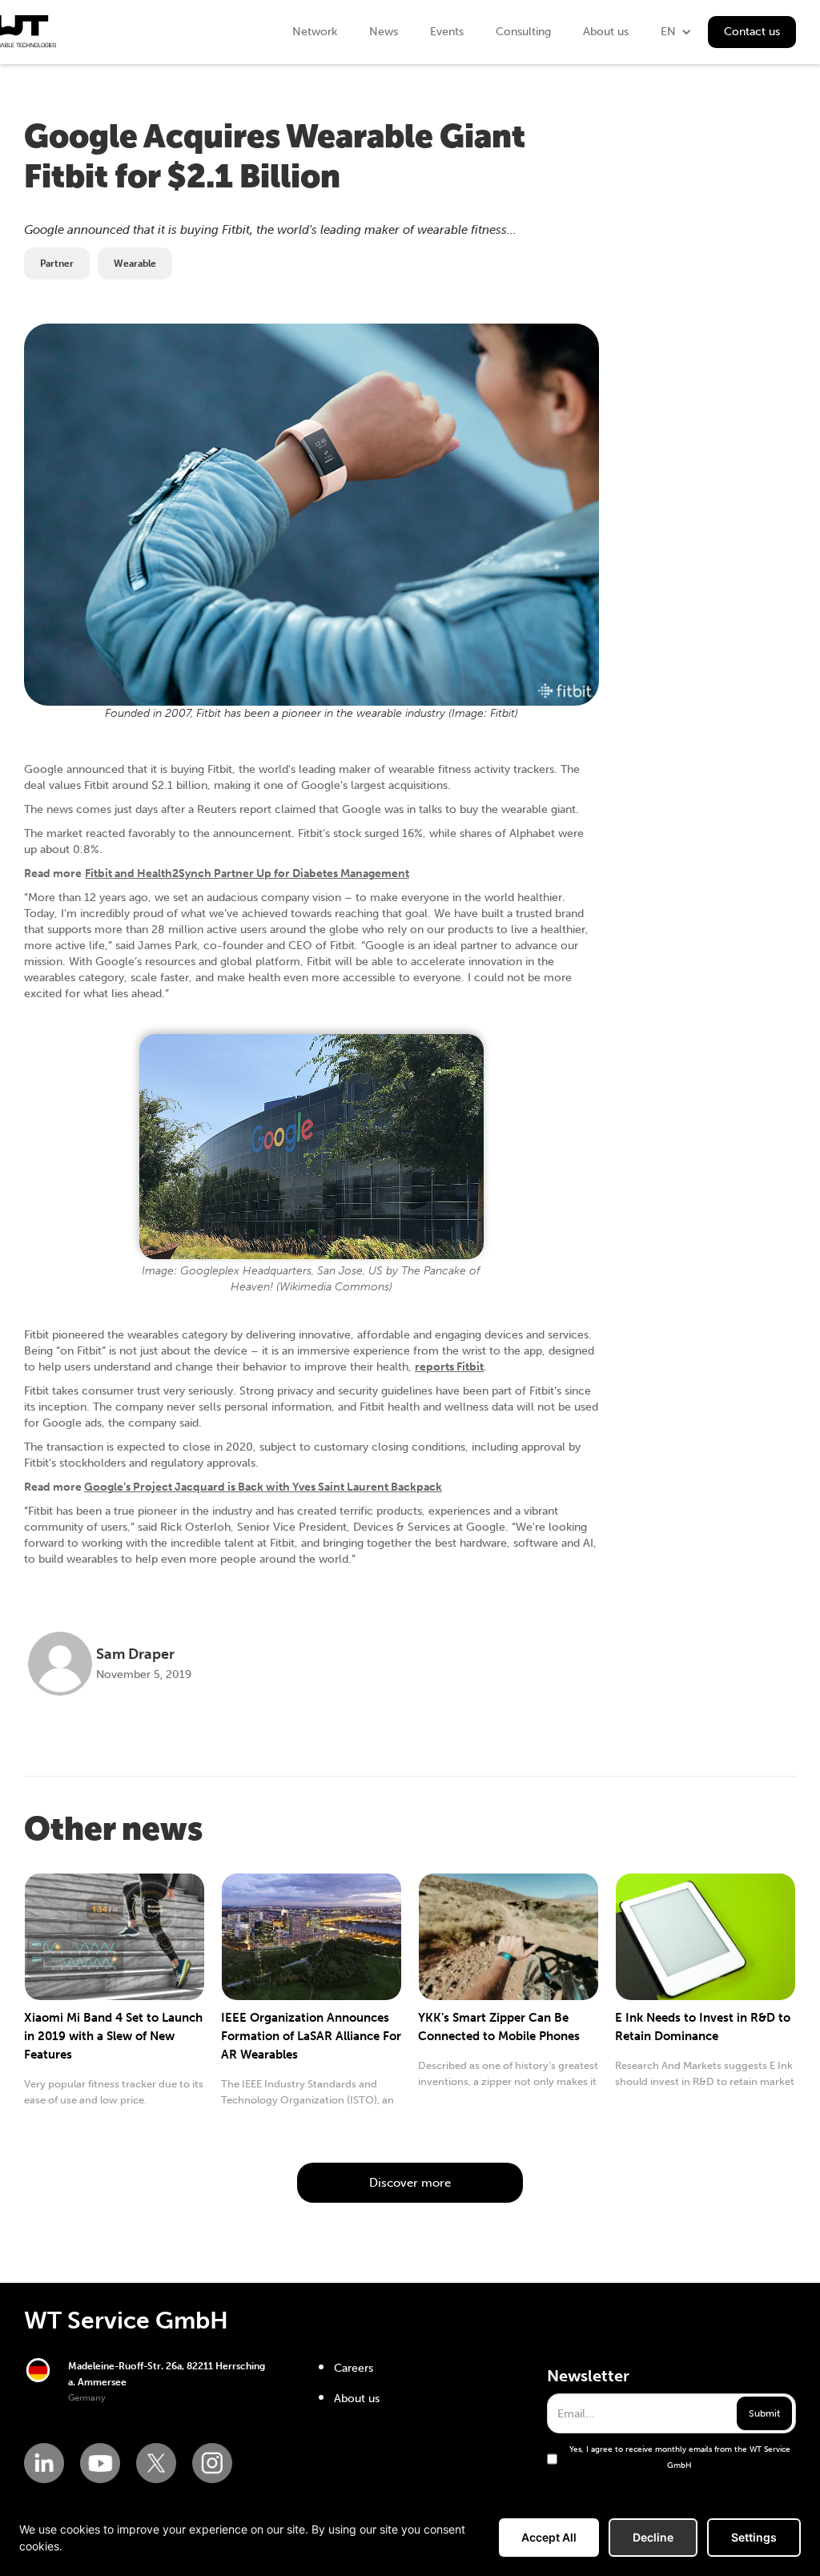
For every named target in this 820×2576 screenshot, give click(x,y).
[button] (676, 32)
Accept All (549, 2537)
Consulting (523, 32)
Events (447, 32)
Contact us (752, 32)
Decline (653, 2537)
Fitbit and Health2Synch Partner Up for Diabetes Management (247, 873)
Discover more (410, 2183)
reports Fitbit (449, 1367)
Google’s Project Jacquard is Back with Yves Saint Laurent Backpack (263, 1487)
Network (315, 32)
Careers (354, 2368)
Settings (754, 2537)
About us (606, 32)
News (384, 32)
